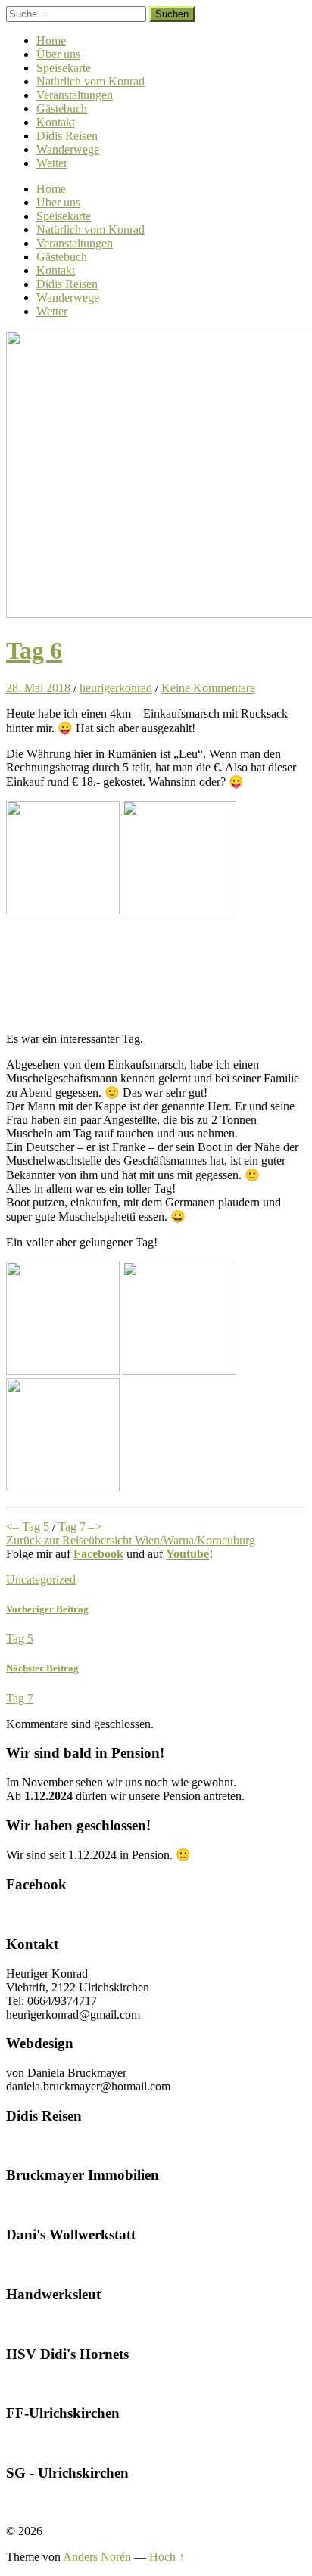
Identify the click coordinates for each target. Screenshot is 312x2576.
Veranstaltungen (75, 95)
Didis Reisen (67, 136)
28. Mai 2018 (38, 688)
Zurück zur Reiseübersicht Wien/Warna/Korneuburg (131, 1540)
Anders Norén (97, 2557)
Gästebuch (62, 109)
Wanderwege (68, 149)
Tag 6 (34, 650)
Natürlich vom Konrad (90, 81)
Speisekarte (64, 68)
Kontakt (56, 122)
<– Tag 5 (28, 1527)
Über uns (58, 54)
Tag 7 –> (80, 1527)
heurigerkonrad (116, 688)
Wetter (52, 163)
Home (51, 40)
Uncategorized (41, 1580)
